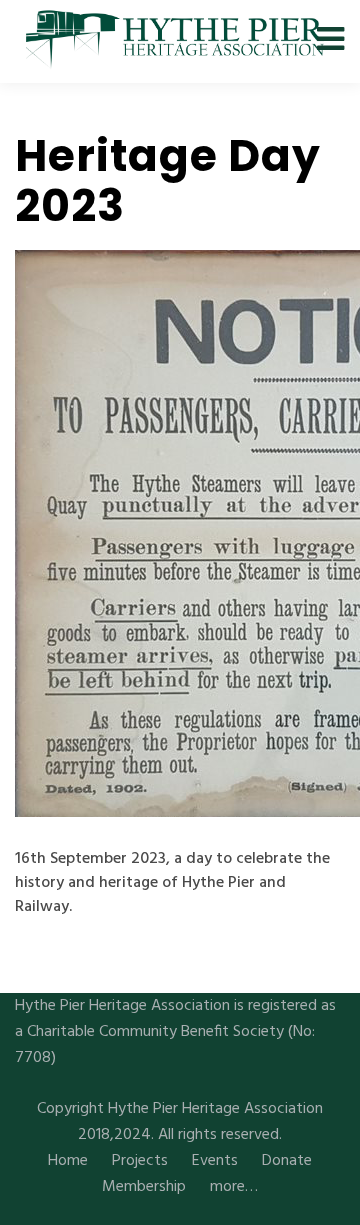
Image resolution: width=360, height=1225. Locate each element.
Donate (287, 1161)
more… (234, 1187)
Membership (144, 1187)
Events (215, 1161)
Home (68, 1161)
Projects (140, 1161)
